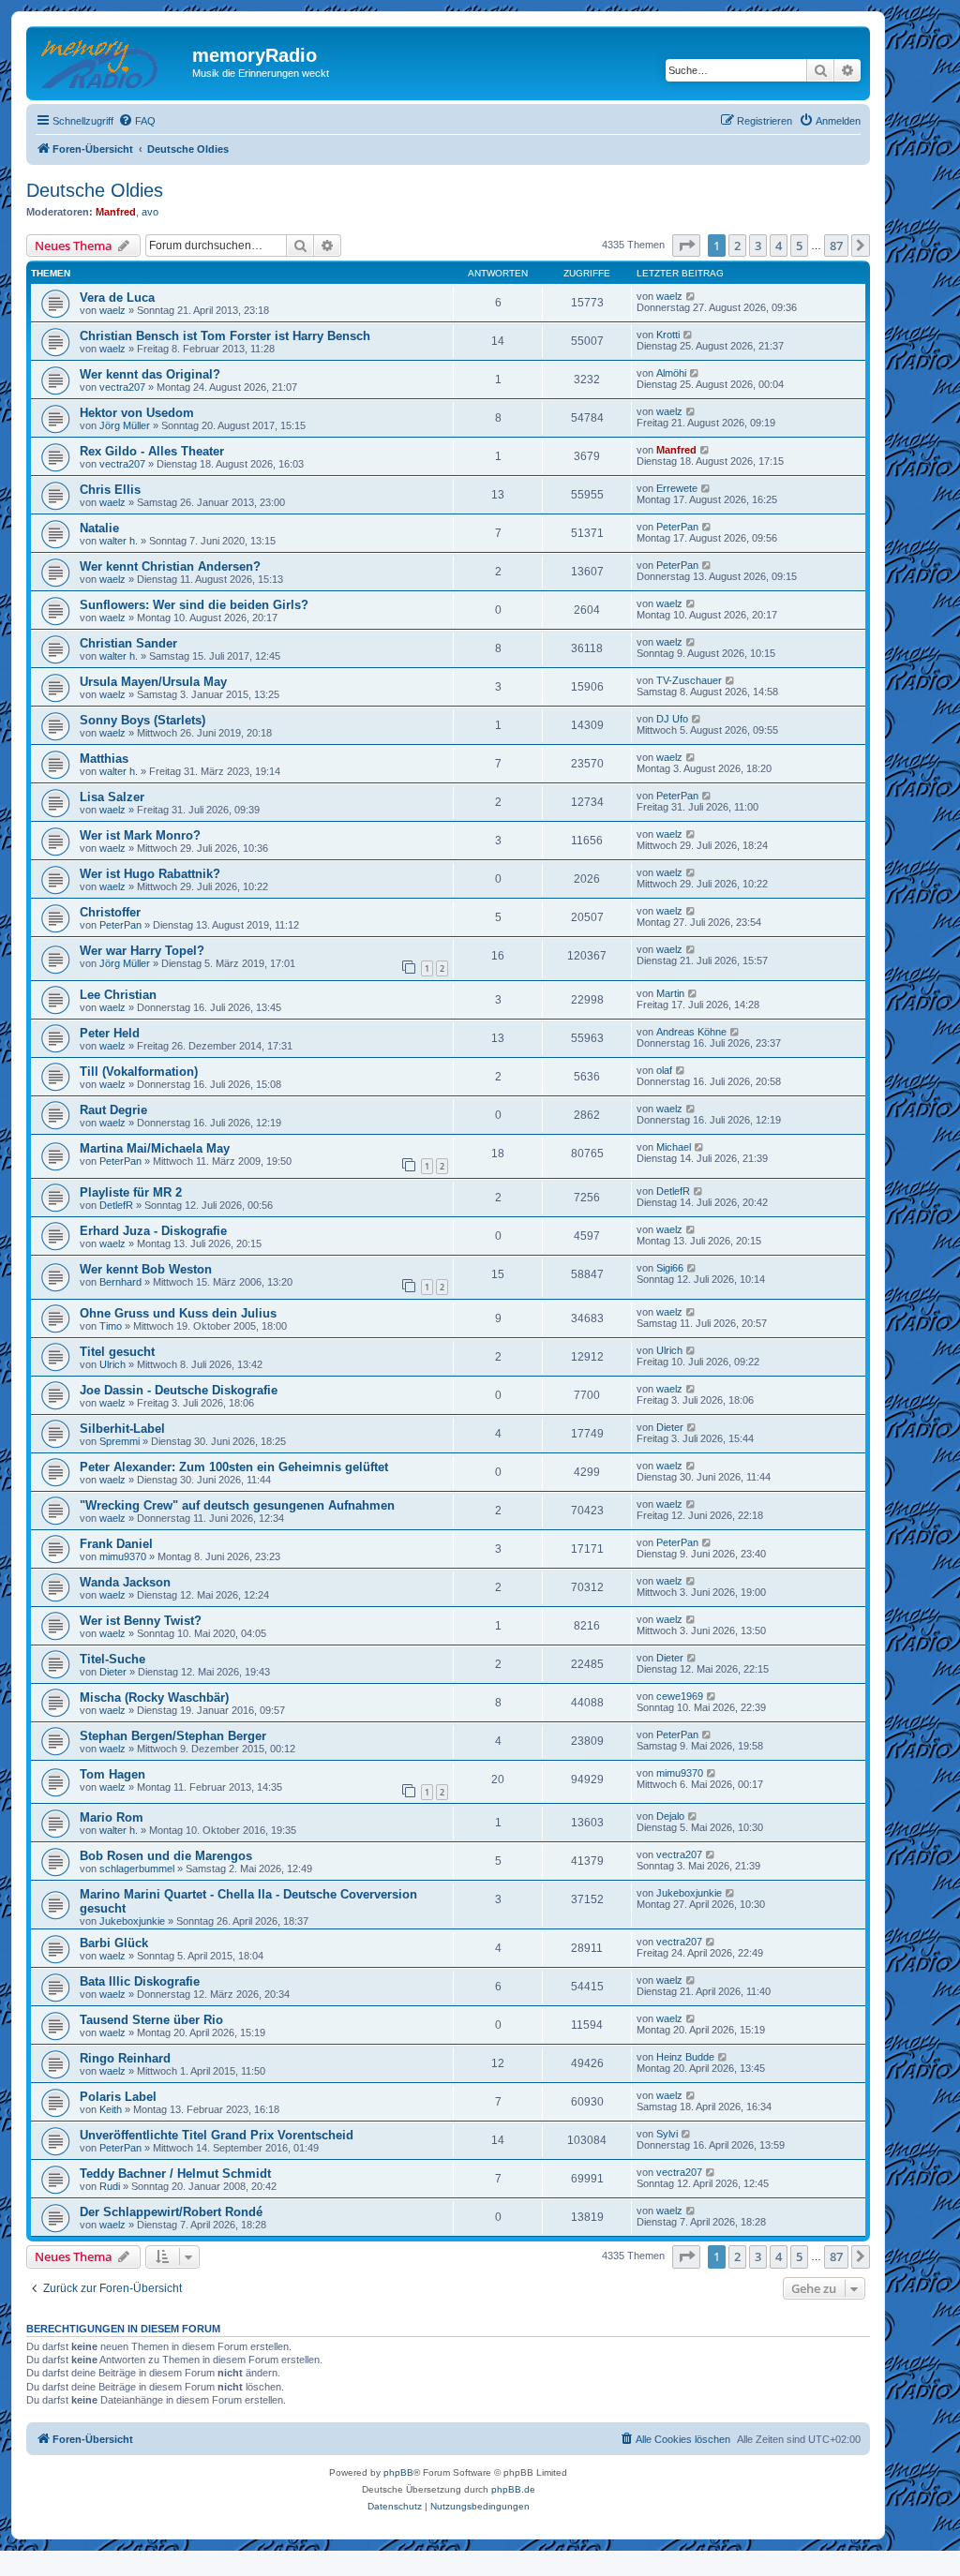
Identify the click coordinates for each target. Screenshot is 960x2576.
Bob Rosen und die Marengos (166, 1856)
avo (150, 212)
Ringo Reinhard (125, 2058)
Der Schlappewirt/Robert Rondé (171, 2212)
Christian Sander (128, 643)
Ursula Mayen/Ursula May (153, 682)
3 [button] (758, 246)
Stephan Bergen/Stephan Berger (173, 1736)
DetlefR (116, 1205)
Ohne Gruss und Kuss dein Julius (178, 1313)
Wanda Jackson (125, 1582)
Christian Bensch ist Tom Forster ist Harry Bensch (225, 336)
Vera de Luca (117, 298)
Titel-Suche (112, 1659)
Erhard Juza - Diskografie (153, 1231)
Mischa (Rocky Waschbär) (154, 1697)
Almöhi (671, 373)
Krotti (668, 335)
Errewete (677, 488)
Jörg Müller (125, 425)
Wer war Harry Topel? (142, 951)
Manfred (116, 212)
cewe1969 (680, 1696)
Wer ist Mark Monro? (140, 835)
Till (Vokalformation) (139, 1072)
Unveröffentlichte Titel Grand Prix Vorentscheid (217, 2135)
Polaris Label (118, 2097)
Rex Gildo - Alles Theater (152, 451)
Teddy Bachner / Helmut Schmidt (175, 2174)
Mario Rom (112, 1817)
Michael (674, 1147)
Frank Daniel (116, 1544)
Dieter (670, 1427)
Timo (111, 1326)
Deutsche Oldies (95, 190)
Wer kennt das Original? (150, 374)
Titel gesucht (117, 1352)
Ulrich (112, 1364)
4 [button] (779, 246)
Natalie (99, 528)
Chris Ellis (110, 490)
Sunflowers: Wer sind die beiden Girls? (194, 605)
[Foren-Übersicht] (112, 61)
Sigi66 (670, 1268)
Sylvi (667, 2134)
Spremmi (120, 1441)
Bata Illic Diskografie (140, 1981)
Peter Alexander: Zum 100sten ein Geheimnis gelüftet (234, 1467)
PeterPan (677, 527)
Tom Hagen (112, 1774)
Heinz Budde (685, 2057)
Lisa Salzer (112, 797)
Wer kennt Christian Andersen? (170, 566)
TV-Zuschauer (689, 680)
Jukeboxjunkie (132, 1921)
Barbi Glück (114, 1943)
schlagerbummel (137, 1869)
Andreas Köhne (691, 1032)
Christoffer (110, 912)
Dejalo (670, 1816)
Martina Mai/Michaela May (155, 1148)
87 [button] (836, 246)
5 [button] (799, 246)
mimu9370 (123, 1556)
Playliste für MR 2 (131, 1192)
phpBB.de (513, 2489)
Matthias (104, 759)
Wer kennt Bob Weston (146, 1269)
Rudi (110, 2186)
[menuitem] (137, 121)
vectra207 (122, 387)
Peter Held (110, 1033)
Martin (670, 993)
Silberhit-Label (122, 1429)
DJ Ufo (672, 719)
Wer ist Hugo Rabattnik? (150, 874)
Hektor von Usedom (137, 413)
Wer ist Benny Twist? (141, 1621)
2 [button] (737, 246)
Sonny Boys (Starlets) (142, 720)
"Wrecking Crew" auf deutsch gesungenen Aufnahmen (237, 1505)
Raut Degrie (113, 1110)
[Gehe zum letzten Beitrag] (691, 296)
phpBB (398, 2472)
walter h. (119, 541)
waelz (112, 310)
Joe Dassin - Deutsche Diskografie (179, 1390)
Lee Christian (118, 995)
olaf (664, 1070)
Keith (111, 2109)
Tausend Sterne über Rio (151, 2020)
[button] (686, 246)
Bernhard (120, 1282)
